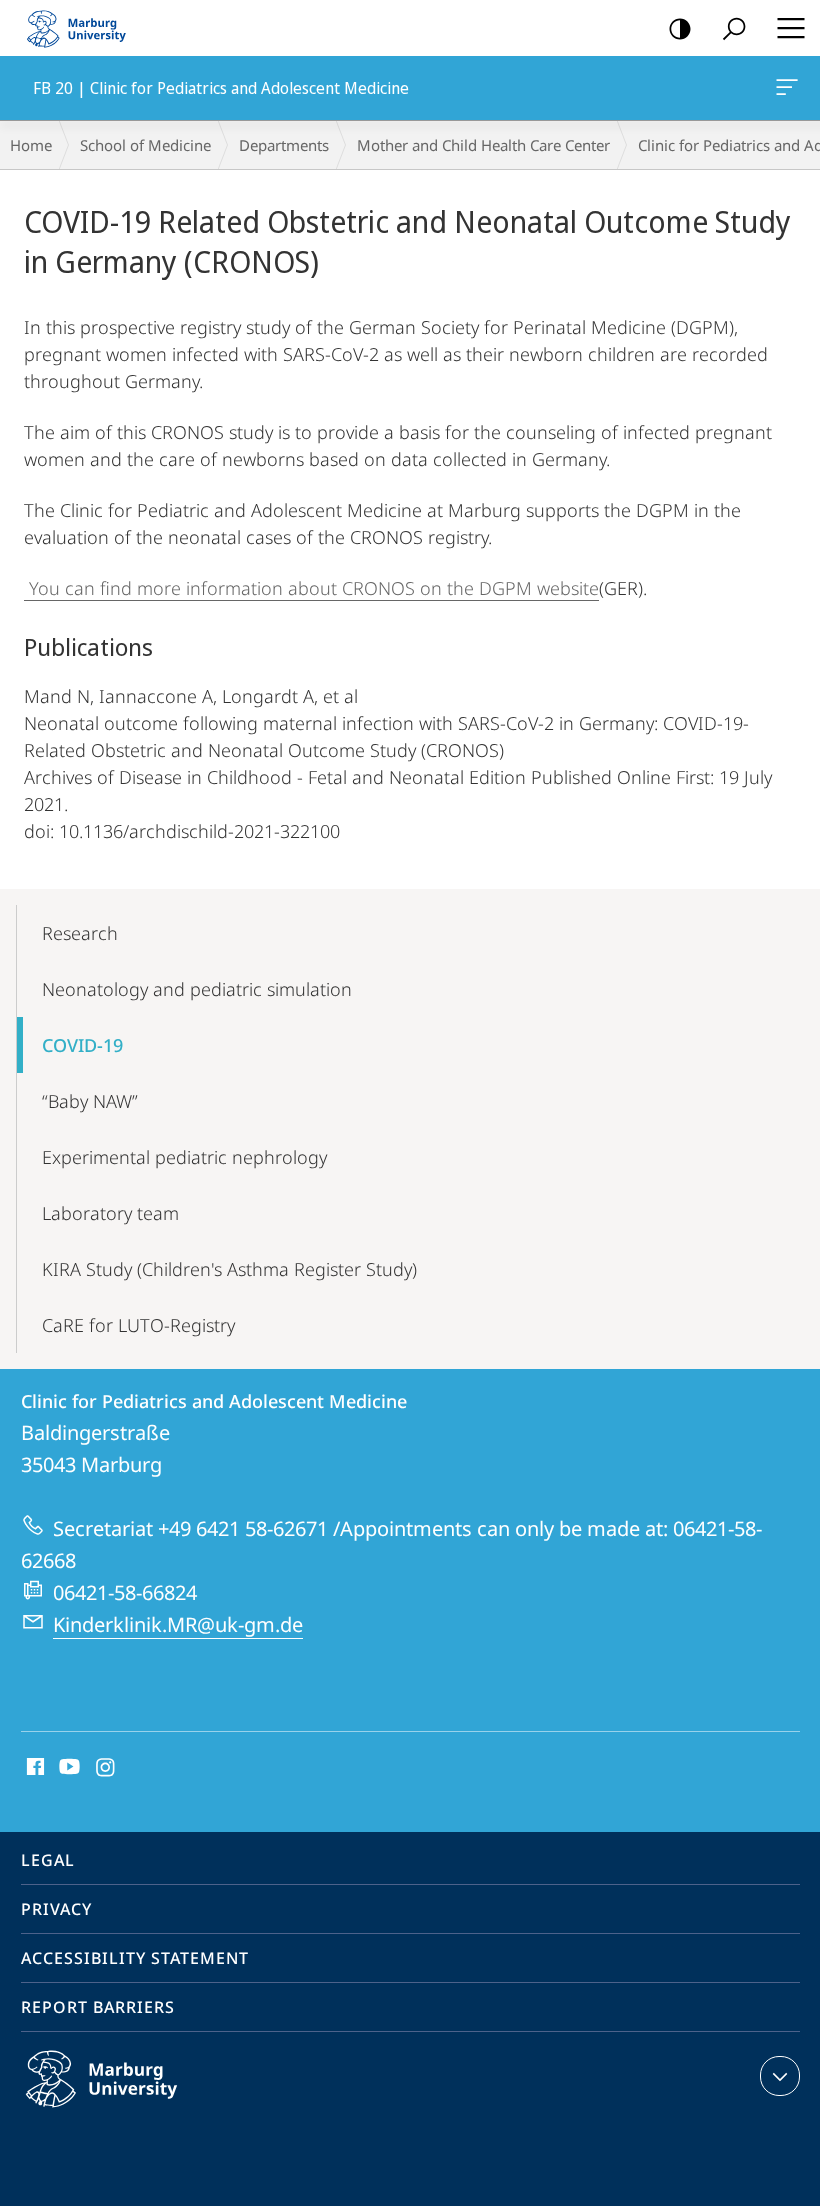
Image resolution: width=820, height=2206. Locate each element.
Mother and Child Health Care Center (483, 145)
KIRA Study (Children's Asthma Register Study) (229, 1269)
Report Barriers (98, 2007)
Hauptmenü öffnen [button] (790, 28)
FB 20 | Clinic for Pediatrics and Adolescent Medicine (790, 88)
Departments (284, 145)
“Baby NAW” (90, 1101)
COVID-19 (82, 1045)
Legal (48, 1860)
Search (734, 28)
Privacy (56, 1909)
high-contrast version (680, 28)
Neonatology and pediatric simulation (197, 989)
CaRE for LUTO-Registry (138, 1325)
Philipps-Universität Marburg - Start (85, 28)
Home (31, 145)
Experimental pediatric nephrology (184, 1157)
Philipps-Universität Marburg (140, 2111)
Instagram (106, 1768)
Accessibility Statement (135, 1958)
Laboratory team (110, 1213)
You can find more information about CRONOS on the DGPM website (311, 588)
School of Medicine (145, 145)
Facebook (33, 1768)
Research (80, 933)
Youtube (67, 1768)
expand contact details (780, 2076)
